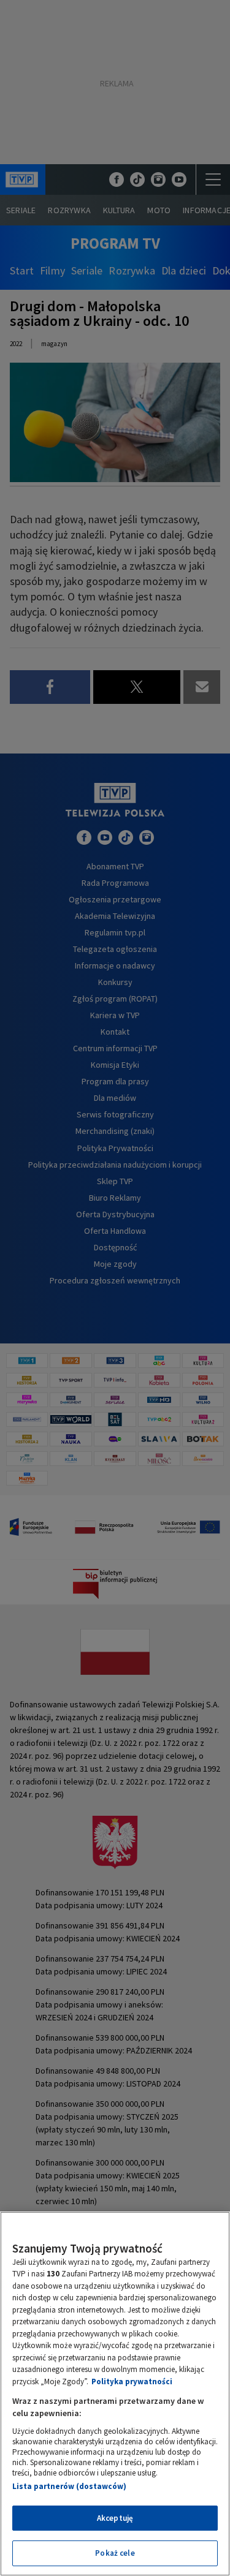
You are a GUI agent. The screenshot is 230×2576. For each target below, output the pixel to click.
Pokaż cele (115, 2553)
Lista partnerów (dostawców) (69, 2486)
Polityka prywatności (132, 2381)
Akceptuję (115, 2518)
